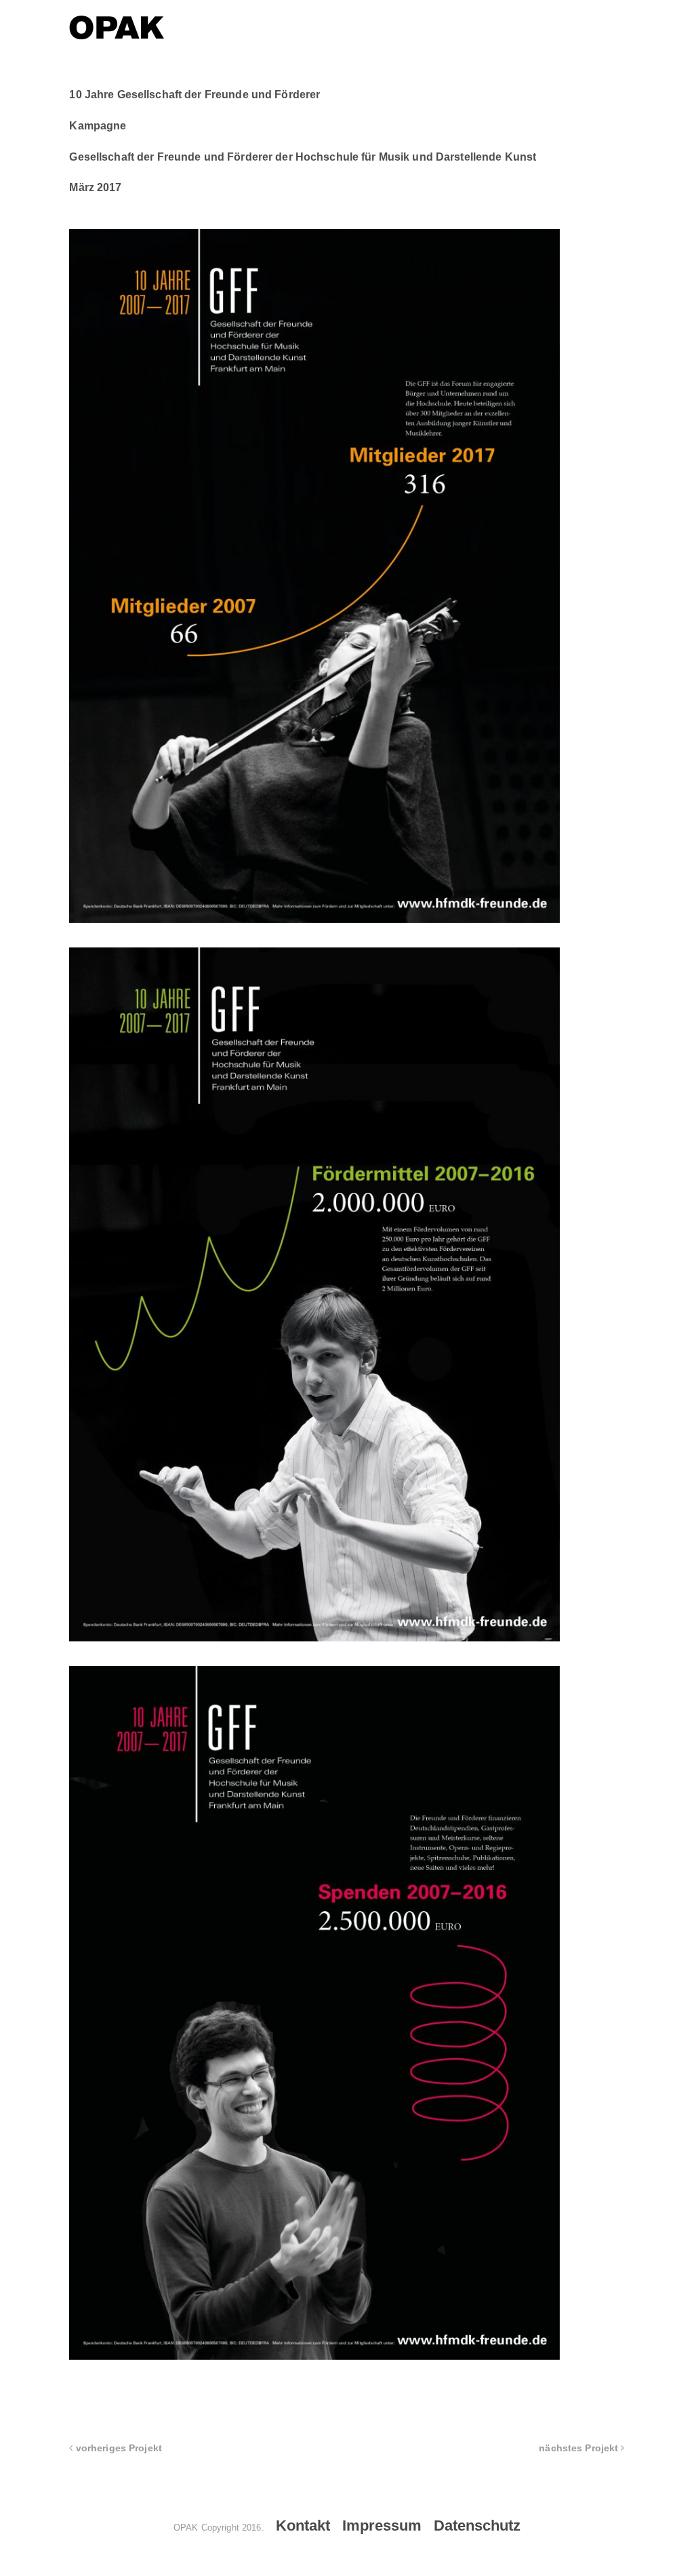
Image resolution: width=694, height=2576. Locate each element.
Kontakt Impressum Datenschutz (398, 2526)
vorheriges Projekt (118, 2448)
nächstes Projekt (580, 2448)
